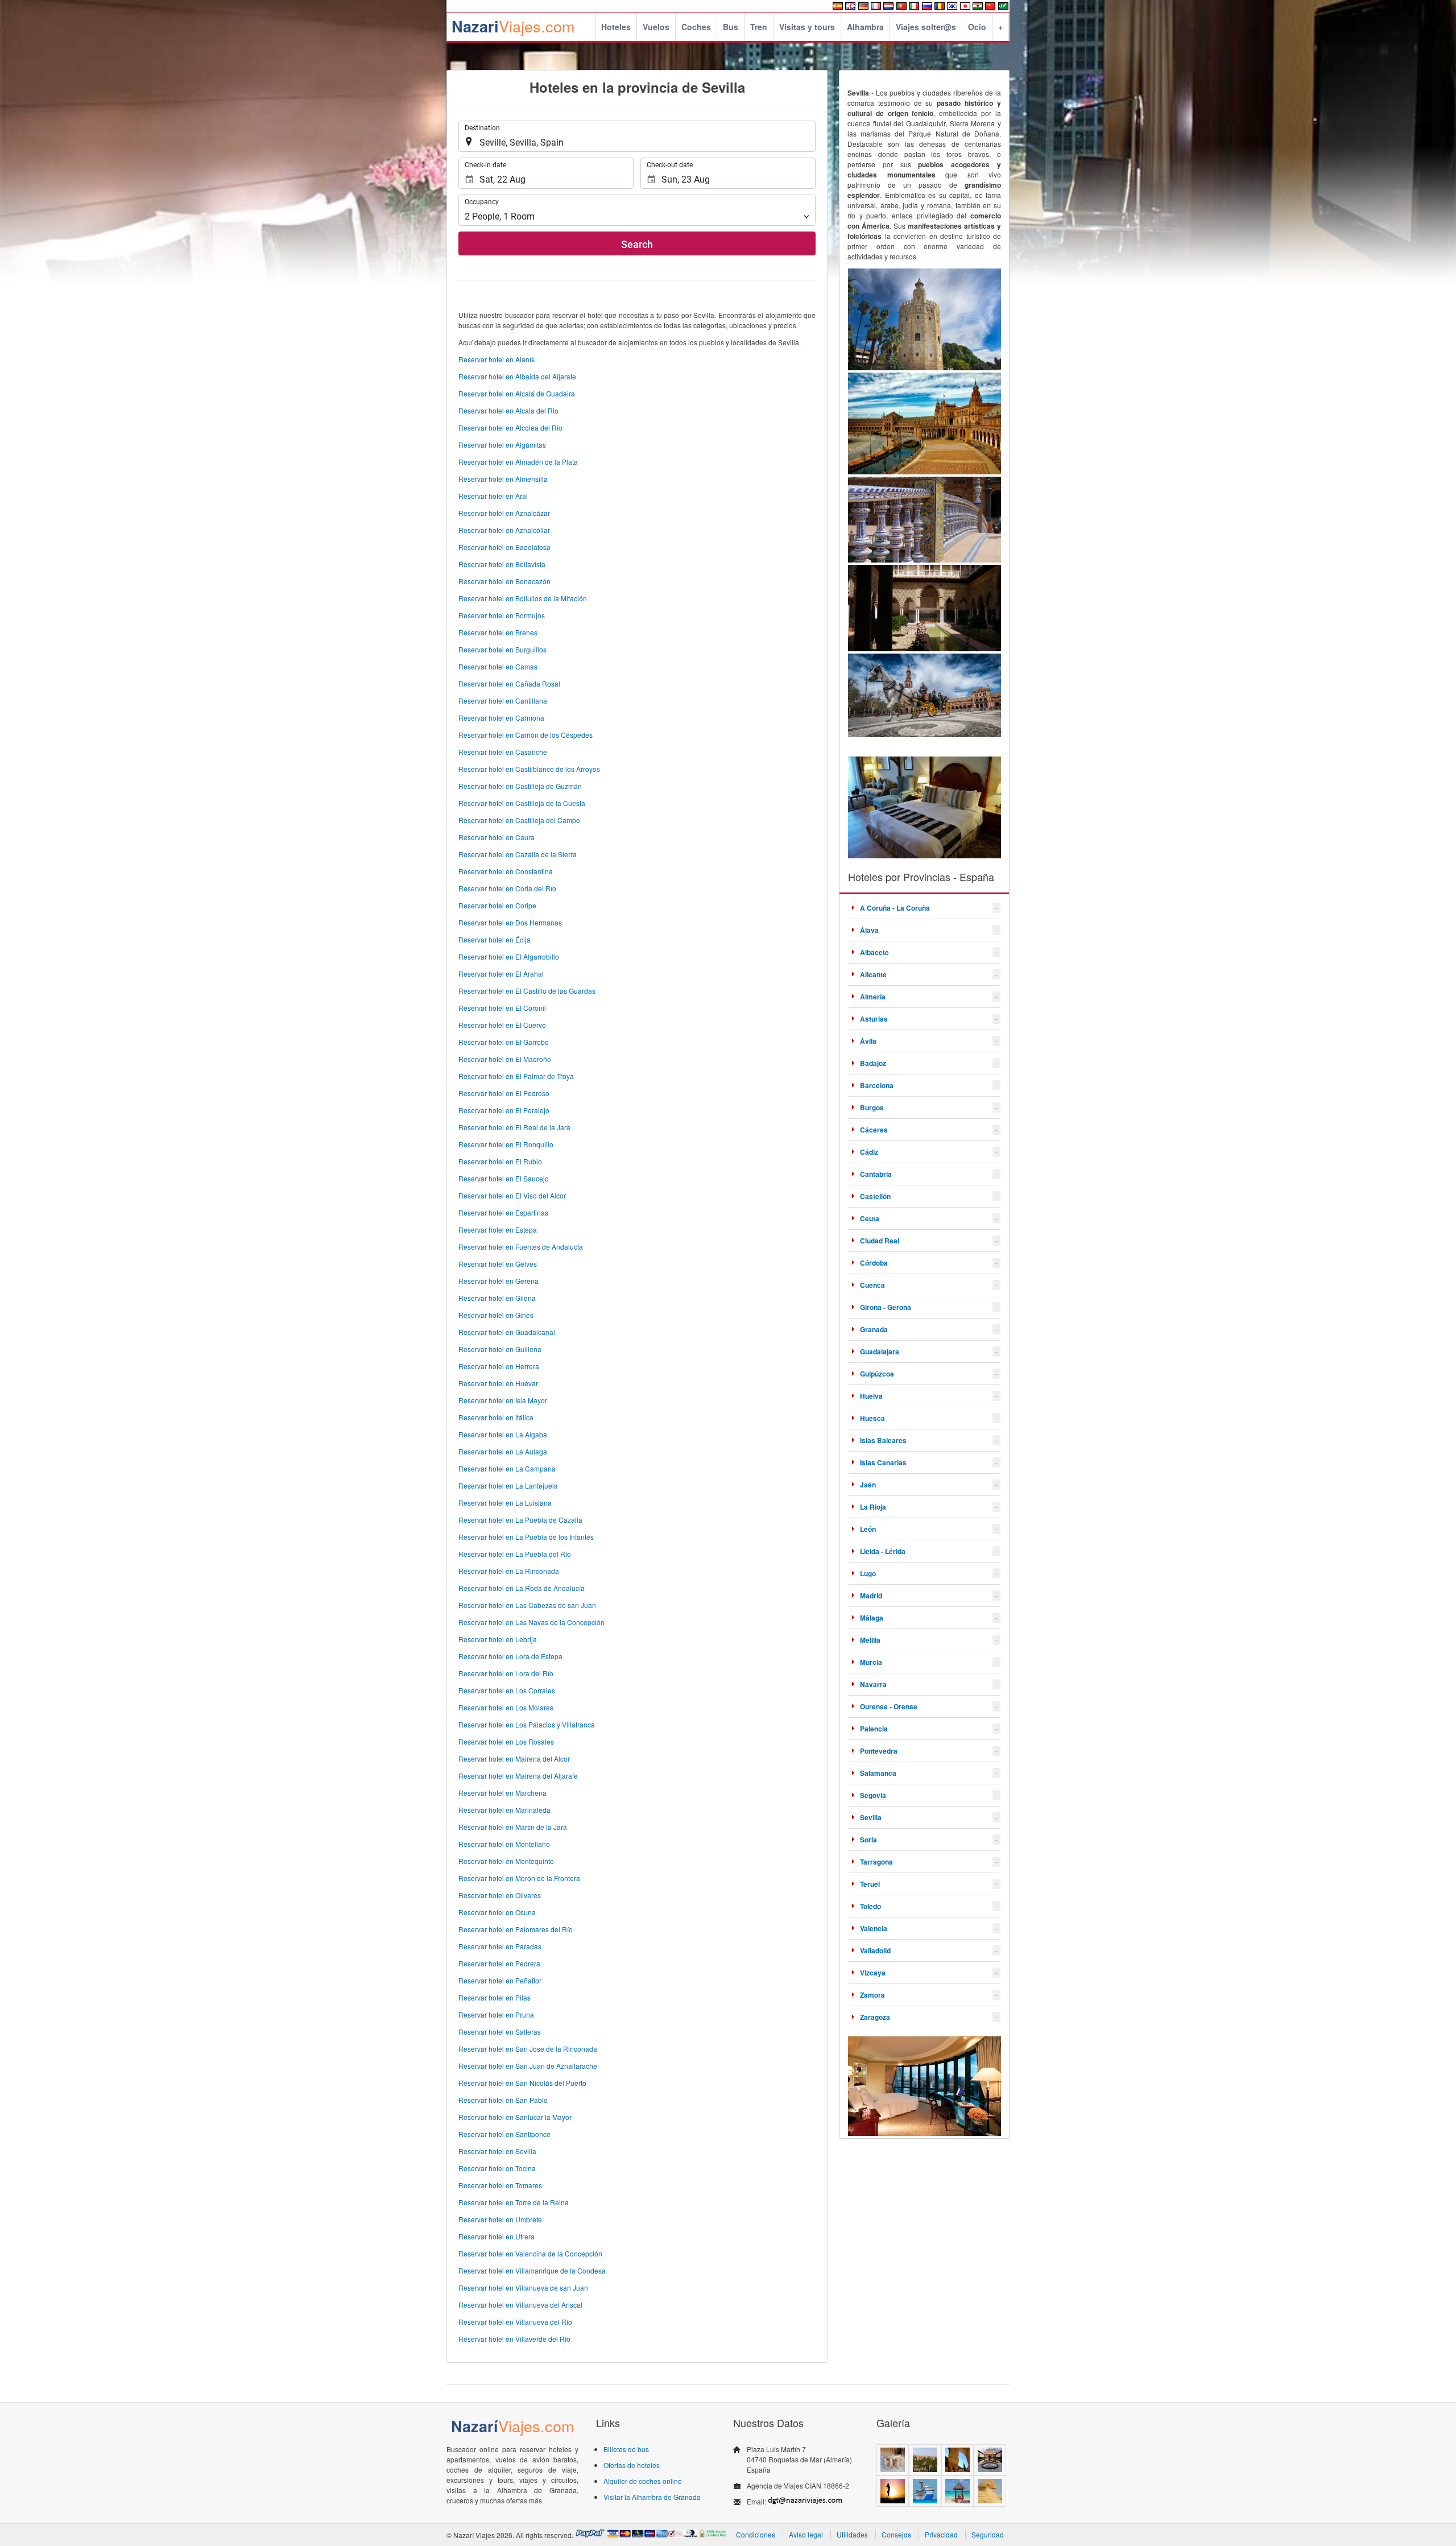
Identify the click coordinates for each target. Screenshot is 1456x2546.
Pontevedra (879, 1751)
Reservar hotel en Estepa (498, 1229)
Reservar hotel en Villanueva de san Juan (523, 2287)
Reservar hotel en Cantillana (503, 700)
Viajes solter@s (926, 27)
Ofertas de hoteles (632, 2465)
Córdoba (874, 1263)
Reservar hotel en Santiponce (504, 2134)
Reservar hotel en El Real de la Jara (514, 1127)
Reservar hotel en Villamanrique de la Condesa (532, 2270)
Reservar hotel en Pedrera (499, 1963)
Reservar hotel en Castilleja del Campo (519, 820)
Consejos (896, 2534)
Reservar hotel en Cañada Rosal (509, 683)
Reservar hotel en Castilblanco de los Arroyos (529, 769)
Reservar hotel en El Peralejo (504, 1110)
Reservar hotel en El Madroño (505, 1059)
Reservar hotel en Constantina (506, 871)
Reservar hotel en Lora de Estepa (510, 1656)
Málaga (872, 1618)
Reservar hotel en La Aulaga (503, 1451)
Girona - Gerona (886, 1307)
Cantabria (876, 1174)
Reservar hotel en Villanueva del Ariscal (520, 2305)
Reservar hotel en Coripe (497, 905)
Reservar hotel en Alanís (497, 359)
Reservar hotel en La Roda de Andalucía (522, 1588)
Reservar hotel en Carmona (501, 718)
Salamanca (878, 1773)
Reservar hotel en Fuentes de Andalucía (521, 1247)
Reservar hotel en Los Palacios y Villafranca (527, 1724)
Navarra (873, 1684)
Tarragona (876, 1862)
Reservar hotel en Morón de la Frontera (519, 1878)
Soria (868, 1840)
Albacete (874, 952)
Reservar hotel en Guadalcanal (507, 1332)
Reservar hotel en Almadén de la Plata (518, 462)
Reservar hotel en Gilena (497, 1298)
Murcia (871, 1662)
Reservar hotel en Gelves (498, 1264)
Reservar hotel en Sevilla (497, 2151)
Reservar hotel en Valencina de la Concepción (530, 2253)
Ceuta (870, 1218)
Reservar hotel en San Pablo (503, 2100)
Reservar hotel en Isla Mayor (503, 1400)
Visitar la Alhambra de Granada (652, 2497)
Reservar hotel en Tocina (497, 2168)
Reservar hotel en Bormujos (502, 615)
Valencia (874, 1928)
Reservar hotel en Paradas (500, 1946)
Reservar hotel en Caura (497, 837)
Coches (696, 27)
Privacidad (941, 2534)
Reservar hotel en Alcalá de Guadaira (517, 393)
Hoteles (616, 27)
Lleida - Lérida (883, 1551)
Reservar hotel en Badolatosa (504, 547)
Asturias (874, 1019)
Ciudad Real (880, 1241)
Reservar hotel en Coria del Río (507, 888)
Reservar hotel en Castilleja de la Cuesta (522, 803)
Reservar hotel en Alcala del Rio (508, 410)
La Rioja (873, 1507)
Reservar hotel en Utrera (497, 2236)
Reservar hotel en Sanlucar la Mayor (515, 2117)
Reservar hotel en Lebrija (498, 1639)
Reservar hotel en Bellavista (502, 564)
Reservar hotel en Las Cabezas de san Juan (527, 1605)
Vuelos (656, 27)
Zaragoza (875, 2017)
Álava (869, 930)
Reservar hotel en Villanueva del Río (515, 2322)
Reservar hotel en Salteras (500, 2032)
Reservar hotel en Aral (493, 496)
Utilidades (852, 2534)
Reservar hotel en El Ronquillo (506, 1144)
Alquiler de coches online (643, 2481)
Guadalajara (880, 1351)
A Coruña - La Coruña (895, 908)
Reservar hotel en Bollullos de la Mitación (523, 598)
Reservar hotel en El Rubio (500, 1161)
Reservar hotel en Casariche (503, 752)
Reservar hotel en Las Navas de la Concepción (531, 1622)
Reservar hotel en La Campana (507, 1468)
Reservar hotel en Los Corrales (507, 1690)
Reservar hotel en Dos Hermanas (510, 922)
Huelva (871, 1396)
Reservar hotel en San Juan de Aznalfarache (528, 2066)
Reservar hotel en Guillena (500, 1349)
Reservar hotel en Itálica (496, 1417)
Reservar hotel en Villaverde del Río (514, 2339)
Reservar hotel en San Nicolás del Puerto (522, 2083)
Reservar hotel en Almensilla (503, 479)
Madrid (871, 1596)
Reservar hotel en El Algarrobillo (509, 956)
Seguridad (988, 2534)
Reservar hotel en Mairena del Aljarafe (518, 1776)
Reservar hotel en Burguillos (502, 649)
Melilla (870, 1640)
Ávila (868, 1041)
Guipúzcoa (877, 1374)
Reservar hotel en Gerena (499, 1281)
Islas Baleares (883, 1440)
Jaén (868, 1485)
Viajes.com (513, 26)
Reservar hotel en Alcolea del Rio (510, 427)
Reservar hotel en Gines (496, 1315)
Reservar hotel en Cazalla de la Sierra (518, 854)
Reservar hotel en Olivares (500, 1895)
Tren (759, 27)
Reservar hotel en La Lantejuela (508, 1485)
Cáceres (874, 1130)
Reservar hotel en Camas (498, 666)
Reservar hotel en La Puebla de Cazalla (520, 1520)
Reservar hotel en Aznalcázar (504, 513)
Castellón (875, 1196)
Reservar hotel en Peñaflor (500, 1980)
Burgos (872, 1107)
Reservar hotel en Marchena (502, 1793)
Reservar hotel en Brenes (498, 632)
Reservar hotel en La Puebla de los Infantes (526, 1537)
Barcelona (877, 1085)
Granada (874, 1329)
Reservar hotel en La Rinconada (509, 1571)
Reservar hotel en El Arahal (501, 974)
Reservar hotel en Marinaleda (504, 1810)
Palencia (874, 1729)
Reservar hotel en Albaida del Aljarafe (517, 376)
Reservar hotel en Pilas (495, 1997)
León (868, 1529)
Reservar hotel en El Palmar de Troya (516, 1076)
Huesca (872, 1418)
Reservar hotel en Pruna (496, 2014)
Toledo (870, 1906)
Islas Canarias (883, 1462)
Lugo (868, 1573)
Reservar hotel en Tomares (500, 2185)
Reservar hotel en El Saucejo (504, 1178)
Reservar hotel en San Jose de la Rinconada (528, 2049)
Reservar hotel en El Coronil (502, 1008)
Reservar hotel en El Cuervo (502, 1025)
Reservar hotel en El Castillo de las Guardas (527, 991)
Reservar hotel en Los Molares (506, 1707)
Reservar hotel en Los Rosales (506, 1741)
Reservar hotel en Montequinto (506, 1861)
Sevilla (871, 1817)
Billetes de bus (626, 2449)
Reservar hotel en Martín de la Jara (513, 1827)
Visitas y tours (807, 27)
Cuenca (872, 1285)
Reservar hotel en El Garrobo (504, 1042)
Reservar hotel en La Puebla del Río (515, 1554)
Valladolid (875, 1950)
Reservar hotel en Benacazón (504, 581)
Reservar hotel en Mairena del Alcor (514, 1758)
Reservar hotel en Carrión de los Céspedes (526, 735)
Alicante (873, 974)
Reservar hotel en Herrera (499, 1366)
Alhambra (865, 27)
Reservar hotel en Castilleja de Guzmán (520, 786)
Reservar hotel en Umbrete (500, 2219)
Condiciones (756, 2534)
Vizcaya (873, 1973)
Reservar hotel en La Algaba (503, 1434)
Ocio (977, 27)
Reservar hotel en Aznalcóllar (504, 530)
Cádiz (869, 1152)
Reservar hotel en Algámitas (502, 445)
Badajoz (873, 1063)
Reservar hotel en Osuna (497, 1912)
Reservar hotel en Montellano (504, 1844)
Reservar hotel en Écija (495, 939)
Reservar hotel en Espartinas (503, 1212)
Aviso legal (806, 2534)
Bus (731, 27)
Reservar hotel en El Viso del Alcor (512, 1195)
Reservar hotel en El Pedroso (504, 1093)
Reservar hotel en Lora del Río (506, 1673)
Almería (873, 997)
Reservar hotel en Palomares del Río (516, 1929)
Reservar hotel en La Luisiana (505, 1503)
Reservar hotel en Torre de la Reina (514, 2202)
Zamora (872, 1995)
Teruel (870, 1884)
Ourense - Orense (889, 1706)
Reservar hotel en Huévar (498, 1383)
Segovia (873, 1795)
